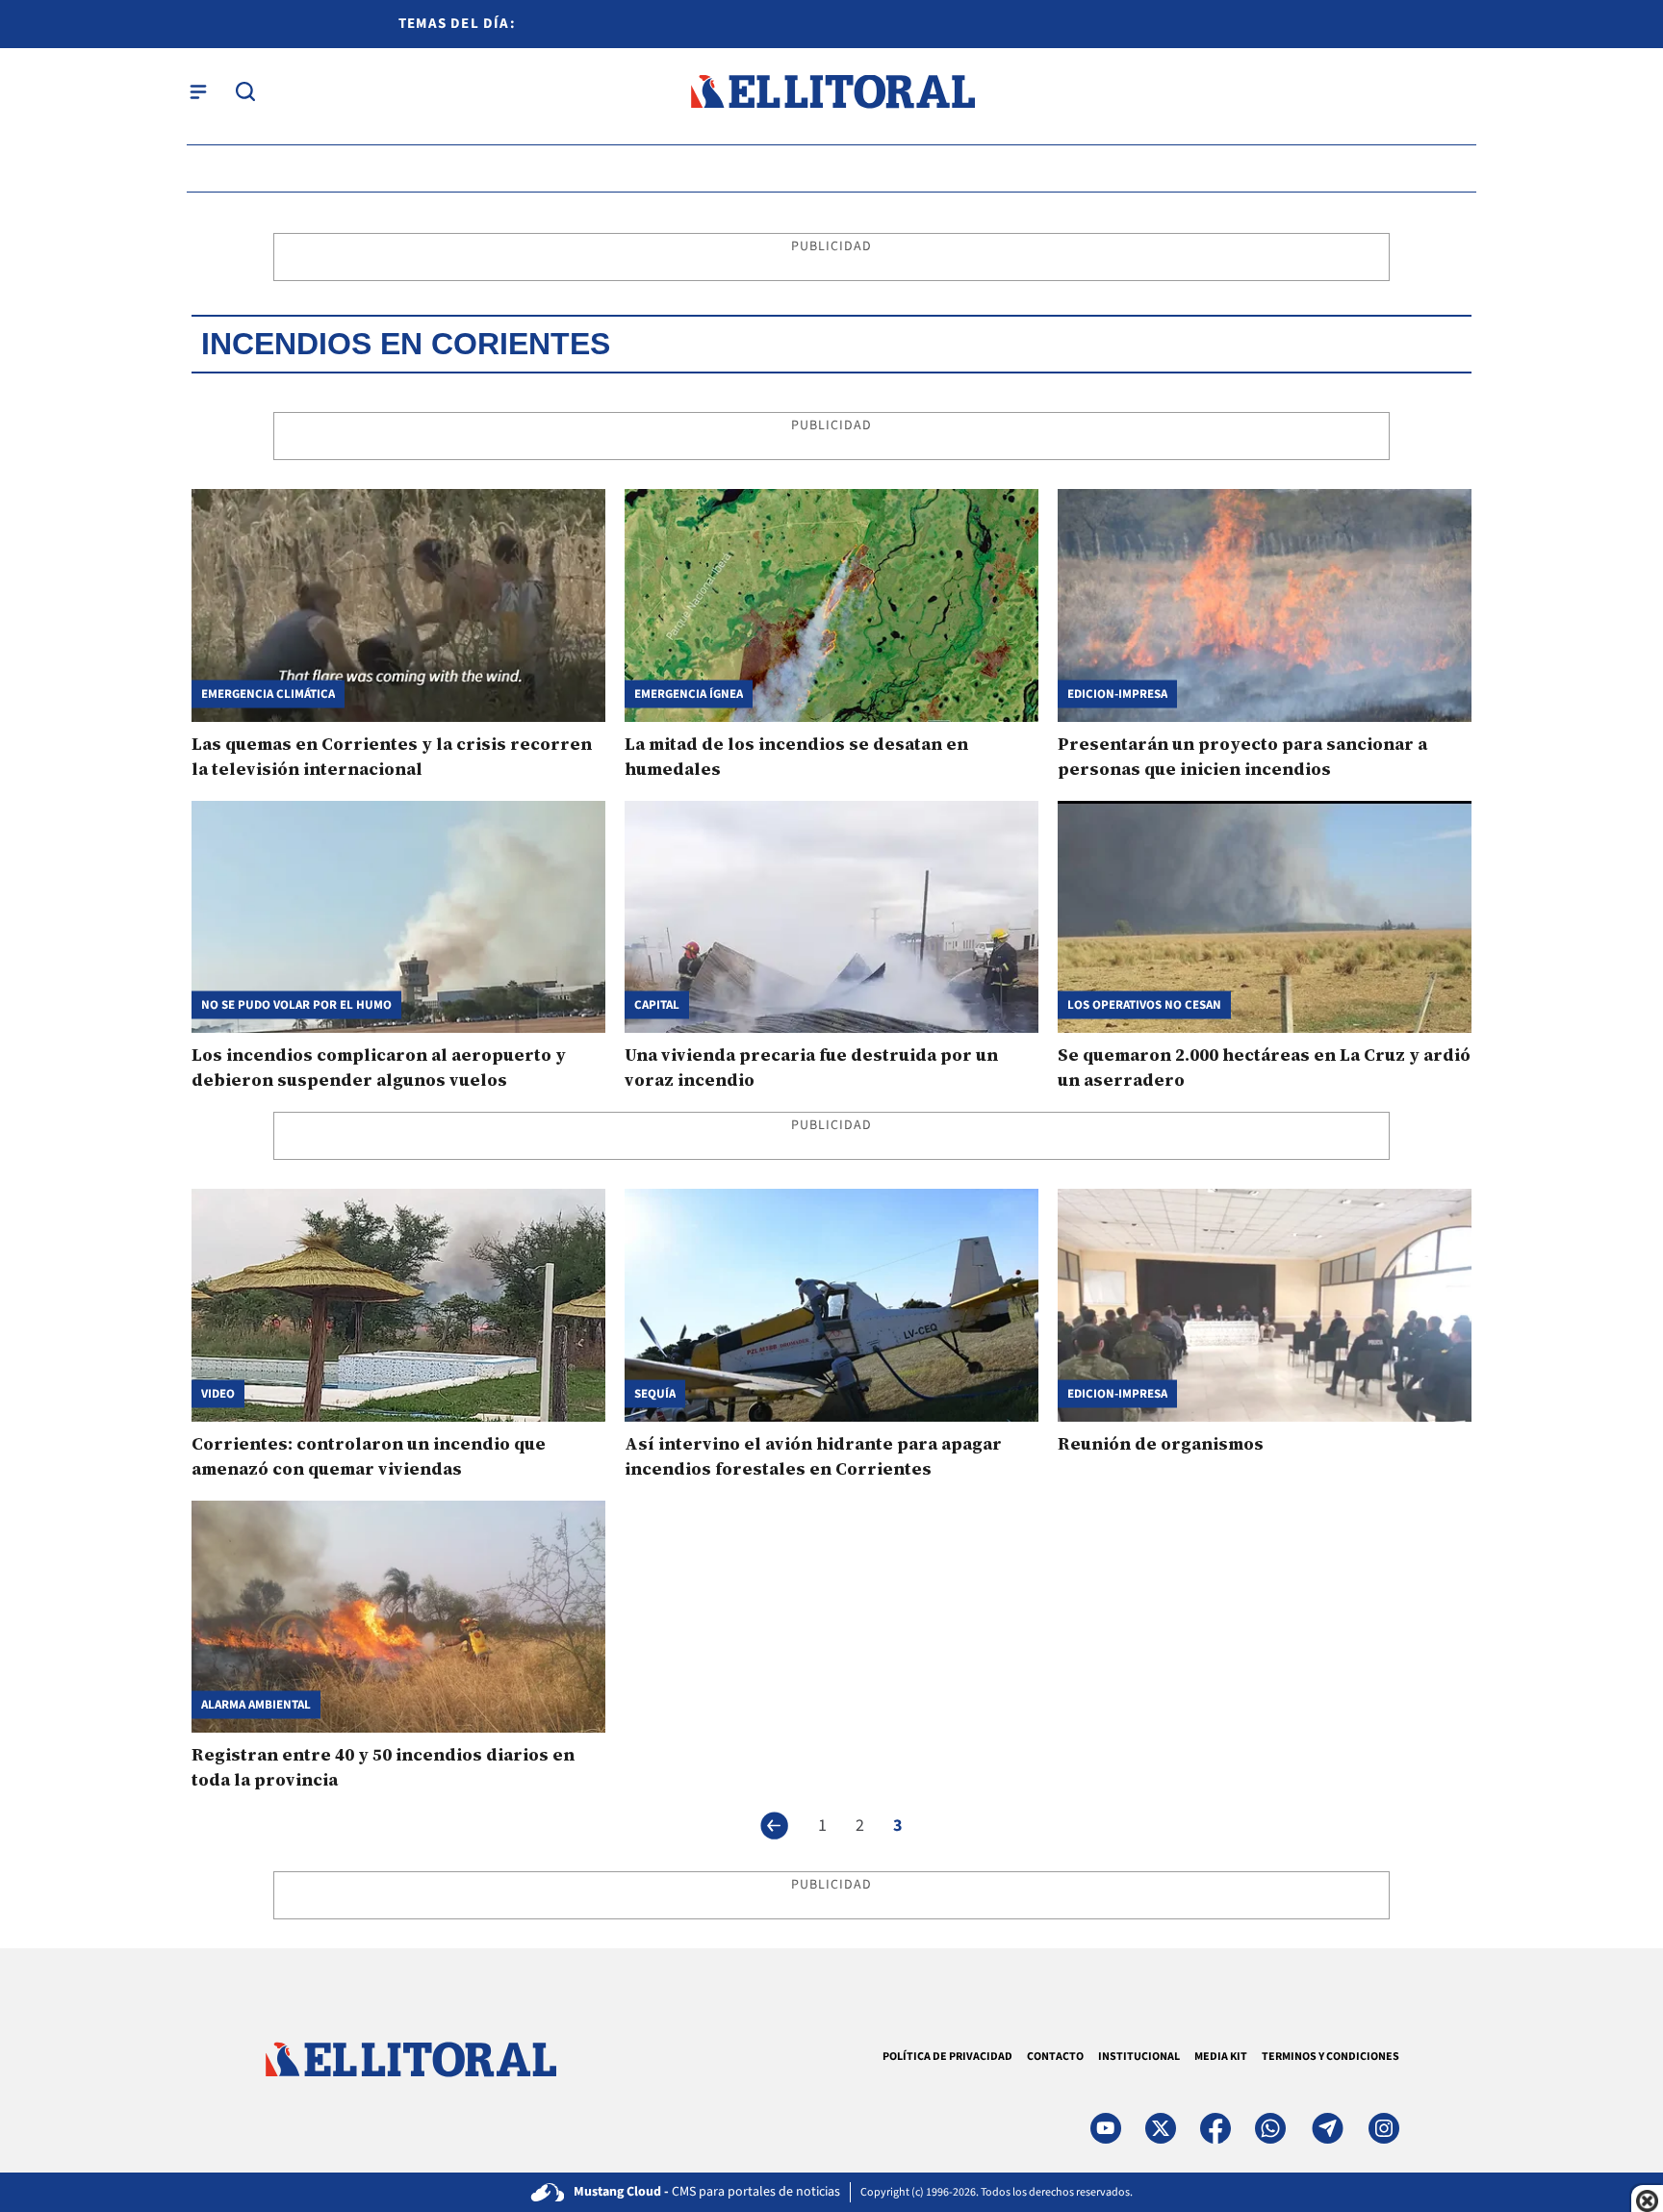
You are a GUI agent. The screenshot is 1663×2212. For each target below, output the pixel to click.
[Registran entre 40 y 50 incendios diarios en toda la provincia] (398, 1617)
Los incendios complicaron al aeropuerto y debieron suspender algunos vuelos (379, 1067)
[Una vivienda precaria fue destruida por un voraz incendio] (831, 917)
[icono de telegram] (1327, 2128)
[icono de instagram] (1384, 2128)
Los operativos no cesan (1144, 1005)
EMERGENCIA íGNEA (689, 694)
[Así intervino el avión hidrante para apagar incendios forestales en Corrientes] (831, 1305)
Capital (657, 1005)
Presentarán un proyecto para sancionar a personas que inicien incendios (1242, 756)
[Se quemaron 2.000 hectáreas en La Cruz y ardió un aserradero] (1265, 917)
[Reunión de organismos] (1265, 1305)
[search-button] (245, 91)
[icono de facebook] (1215, 2128)
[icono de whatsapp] (1270, 2128)
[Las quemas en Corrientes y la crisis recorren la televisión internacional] (398, 605)
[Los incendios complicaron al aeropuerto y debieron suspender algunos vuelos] (398, 917)
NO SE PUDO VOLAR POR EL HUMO (296, 1005)
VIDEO (218, 1393)
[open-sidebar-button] (198, 91)
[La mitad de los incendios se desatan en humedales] (831, 605)
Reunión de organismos (1161, 1443)
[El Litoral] (832, 92)
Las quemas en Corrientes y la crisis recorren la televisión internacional (392, 756)
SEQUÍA (655, 1393)
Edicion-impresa (1117, 694)
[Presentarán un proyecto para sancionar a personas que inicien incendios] (1265, 605)
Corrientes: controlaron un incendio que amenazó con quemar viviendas (369, 1456)
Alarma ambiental (256, 1705)
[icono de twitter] (1161, 2128)
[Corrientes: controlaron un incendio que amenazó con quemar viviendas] (398, 1305)
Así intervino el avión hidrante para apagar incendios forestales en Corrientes (813, 1456)
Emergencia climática (268, 694)
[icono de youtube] (1106, 2128)
